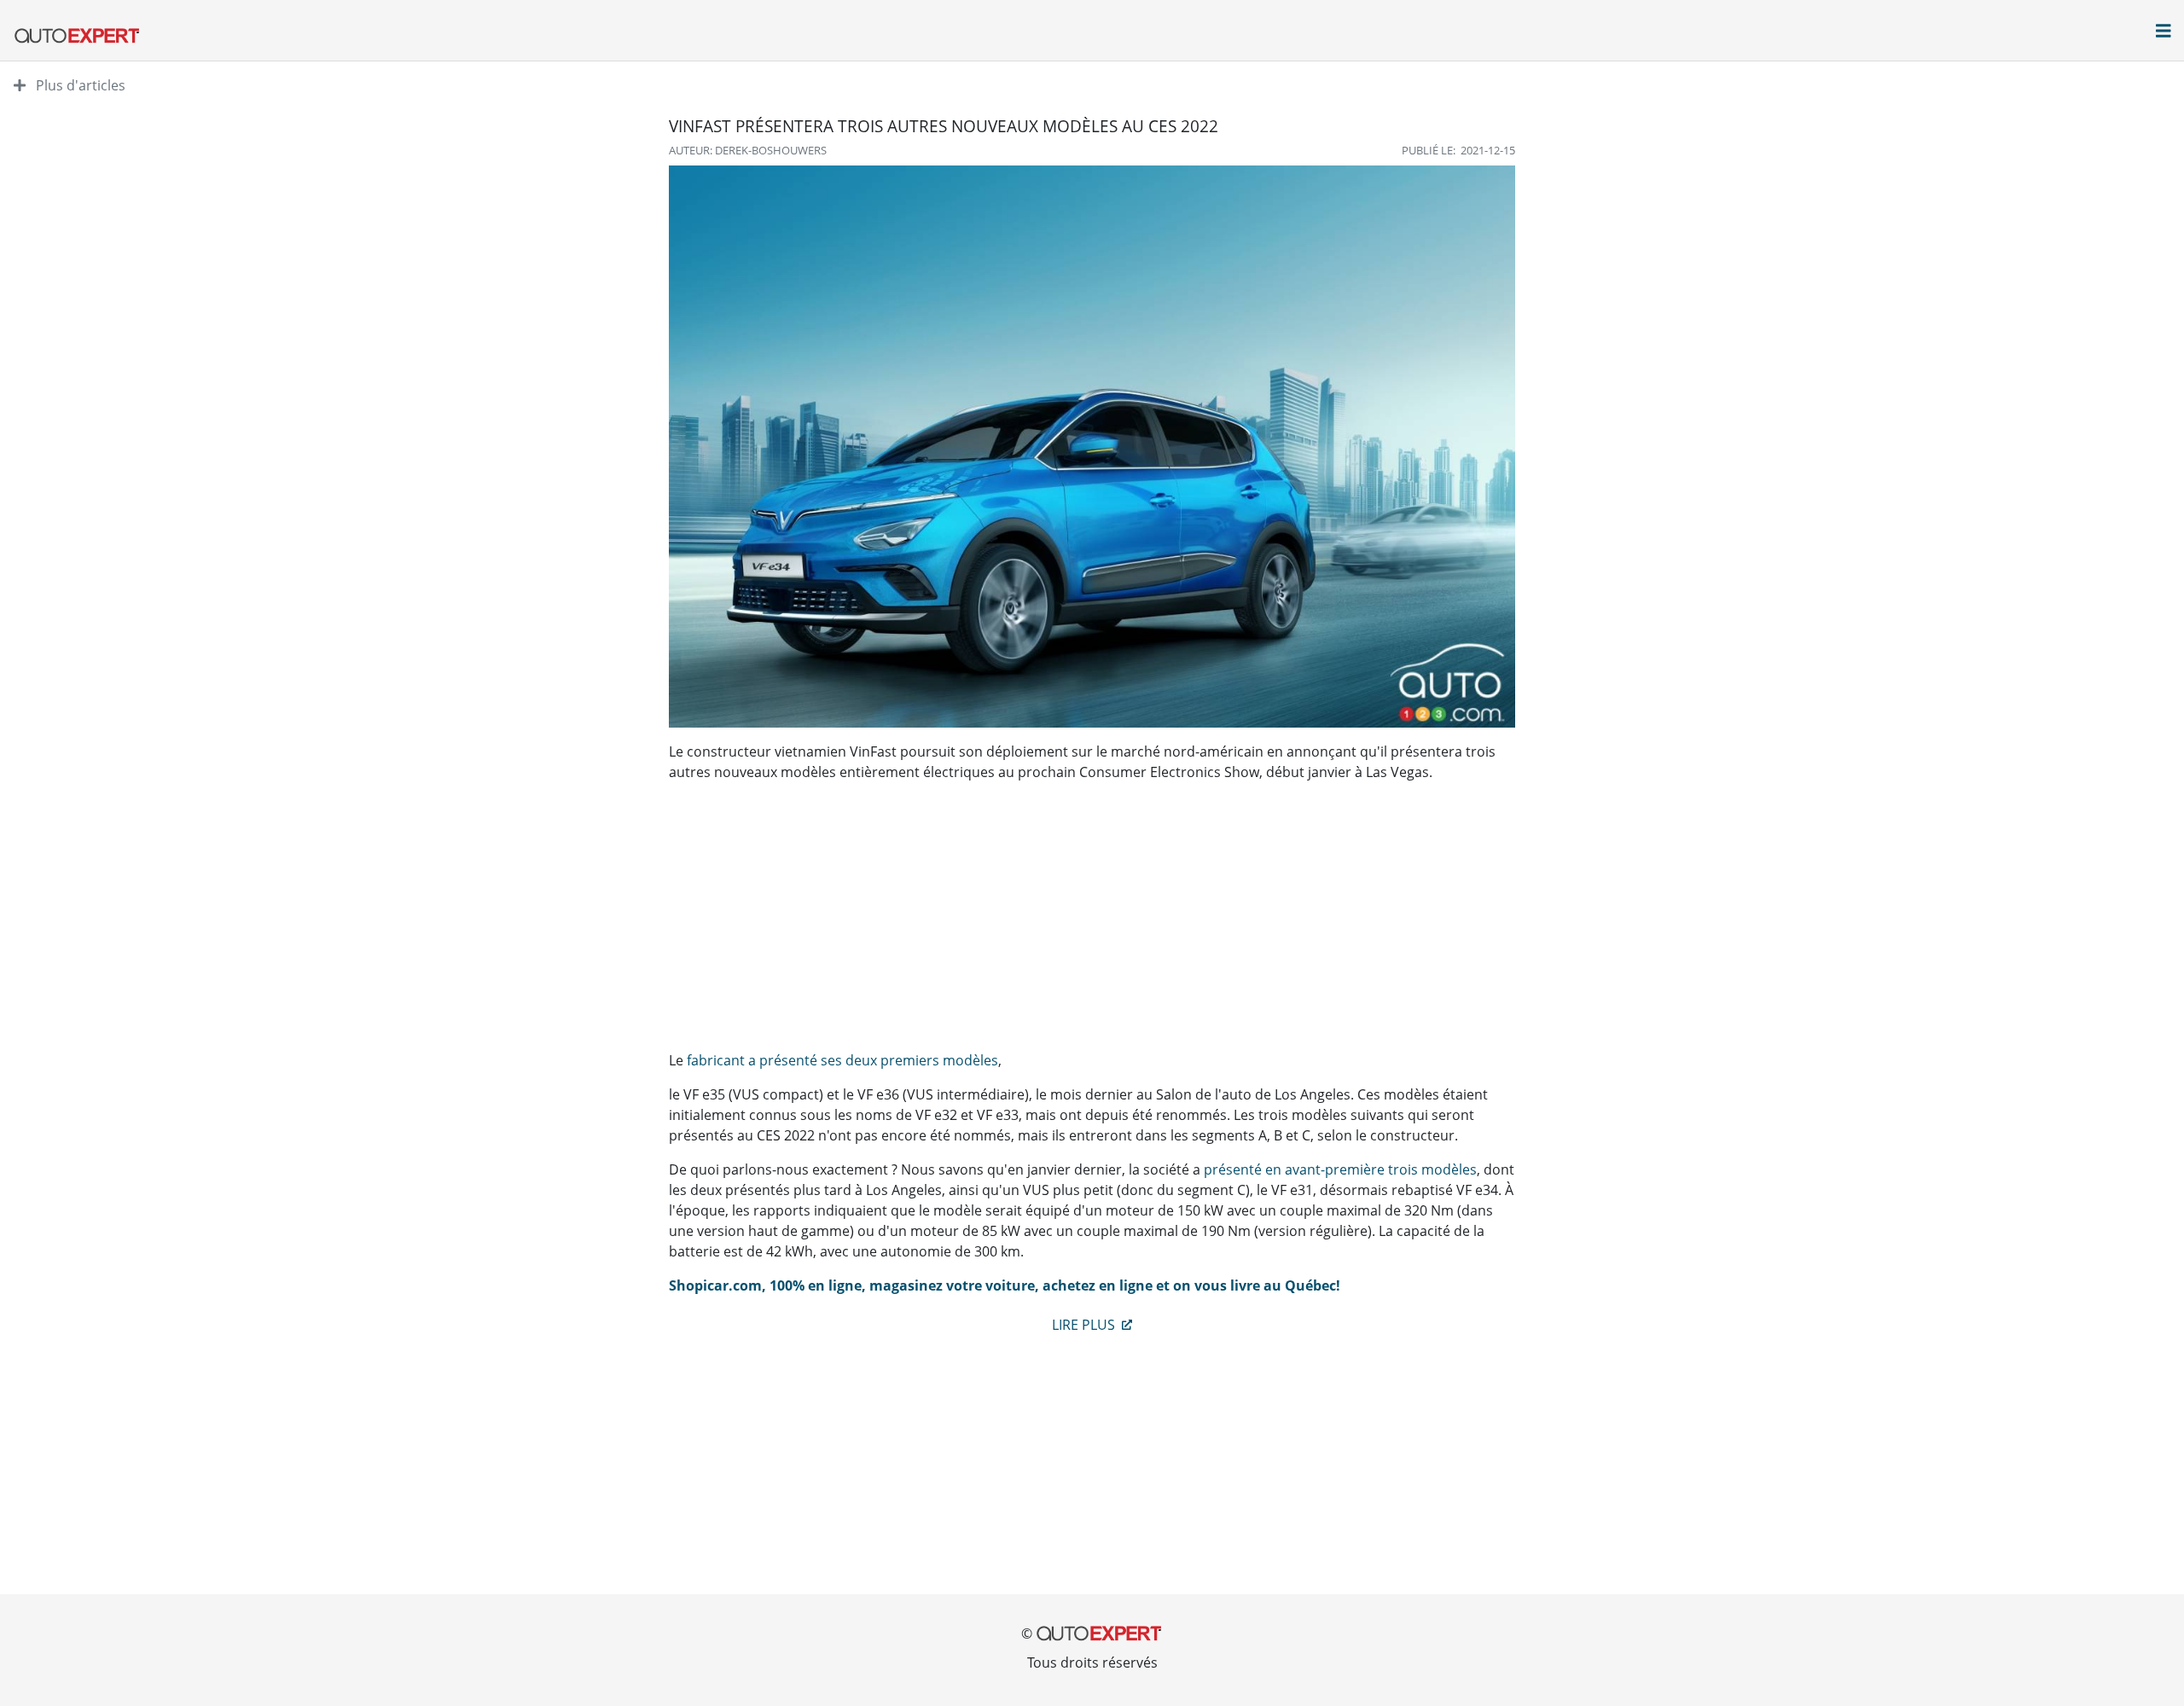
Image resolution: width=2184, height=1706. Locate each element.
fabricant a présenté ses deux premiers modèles (842, 1060)
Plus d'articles (79, 85)
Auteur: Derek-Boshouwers (748, 150)
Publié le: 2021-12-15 (1458, 150)
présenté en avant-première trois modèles (1340, 1169)
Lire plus (1085, 1325)
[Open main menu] (2164, 32)
